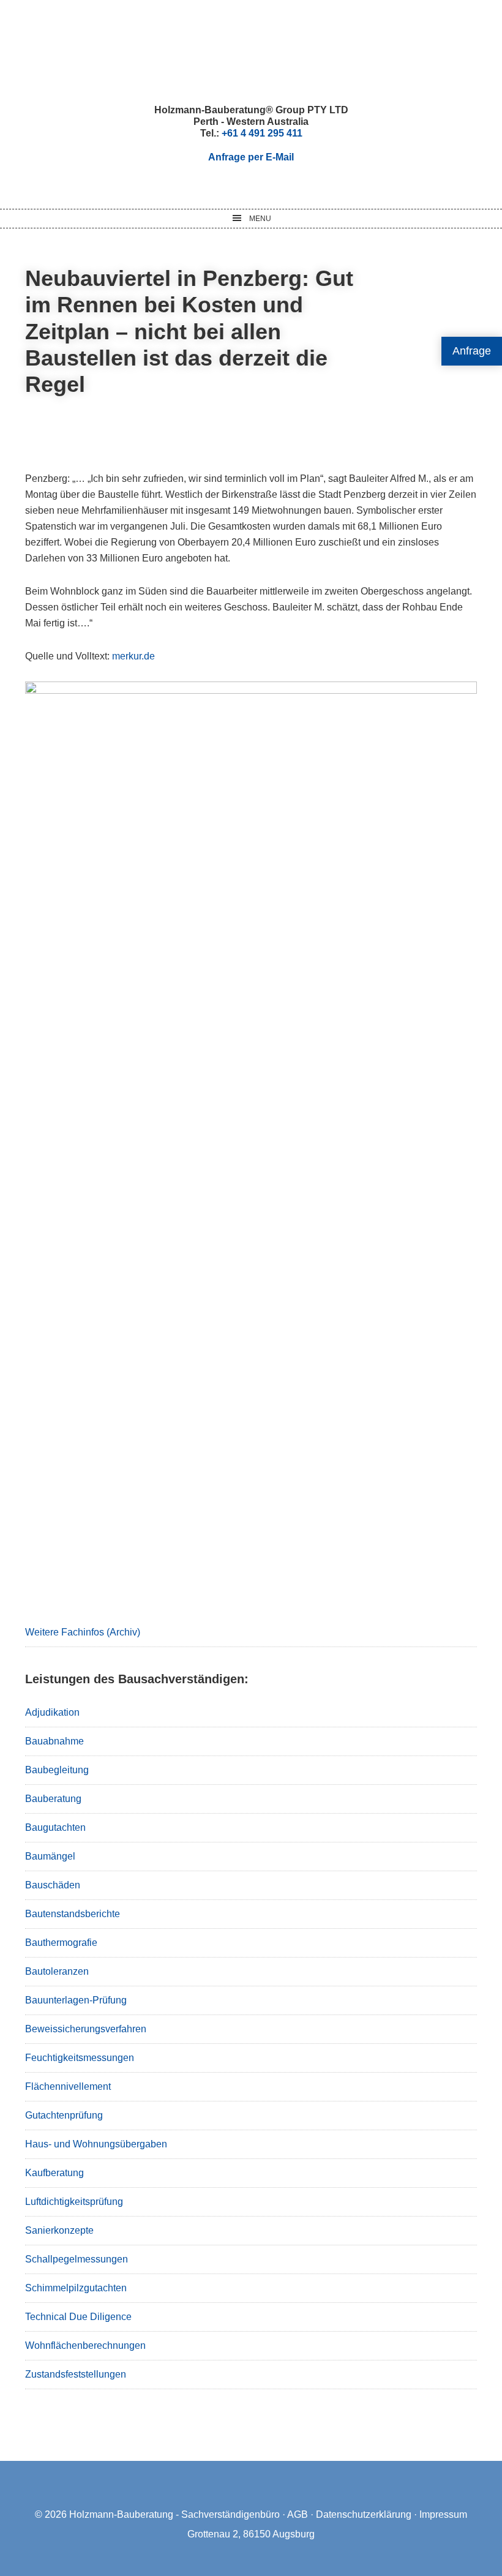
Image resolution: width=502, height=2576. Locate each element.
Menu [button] (260, 219)
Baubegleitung (57, 1770)
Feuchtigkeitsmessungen (80, 2058)
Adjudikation (52, 1712)
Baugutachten (55, 1827)
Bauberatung (53, 1799)
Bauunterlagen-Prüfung (76, 2000)
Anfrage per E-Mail (251, 157)
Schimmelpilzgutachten (76, 2288)
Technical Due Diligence (78, 2317)
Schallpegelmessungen (77, 2259)
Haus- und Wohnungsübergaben (96, 2144)
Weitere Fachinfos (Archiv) (83, 1632)
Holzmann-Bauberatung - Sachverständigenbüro (174, 2514)
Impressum (443, 2514)
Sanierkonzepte (59, 2230)
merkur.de (133, 656)
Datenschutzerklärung (364, 2514)
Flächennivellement (68, 2086)
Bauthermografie (61, 1943)
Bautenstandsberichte (73, 1914)
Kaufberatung (54, 2173)
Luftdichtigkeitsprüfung (74, 2202)
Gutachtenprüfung (64, 2115)
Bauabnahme (54, 1741)
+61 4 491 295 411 (262, 133)
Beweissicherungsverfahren (86, 2029)
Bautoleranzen (57, 1971)
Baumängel (50, 1856)
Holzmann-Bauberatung (251, 52)
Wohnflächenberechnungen (85, 2345)
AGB (298, 2514)
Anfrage (472, 351)
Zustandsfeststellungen (76, 2374)
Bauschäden (53, 1885)
